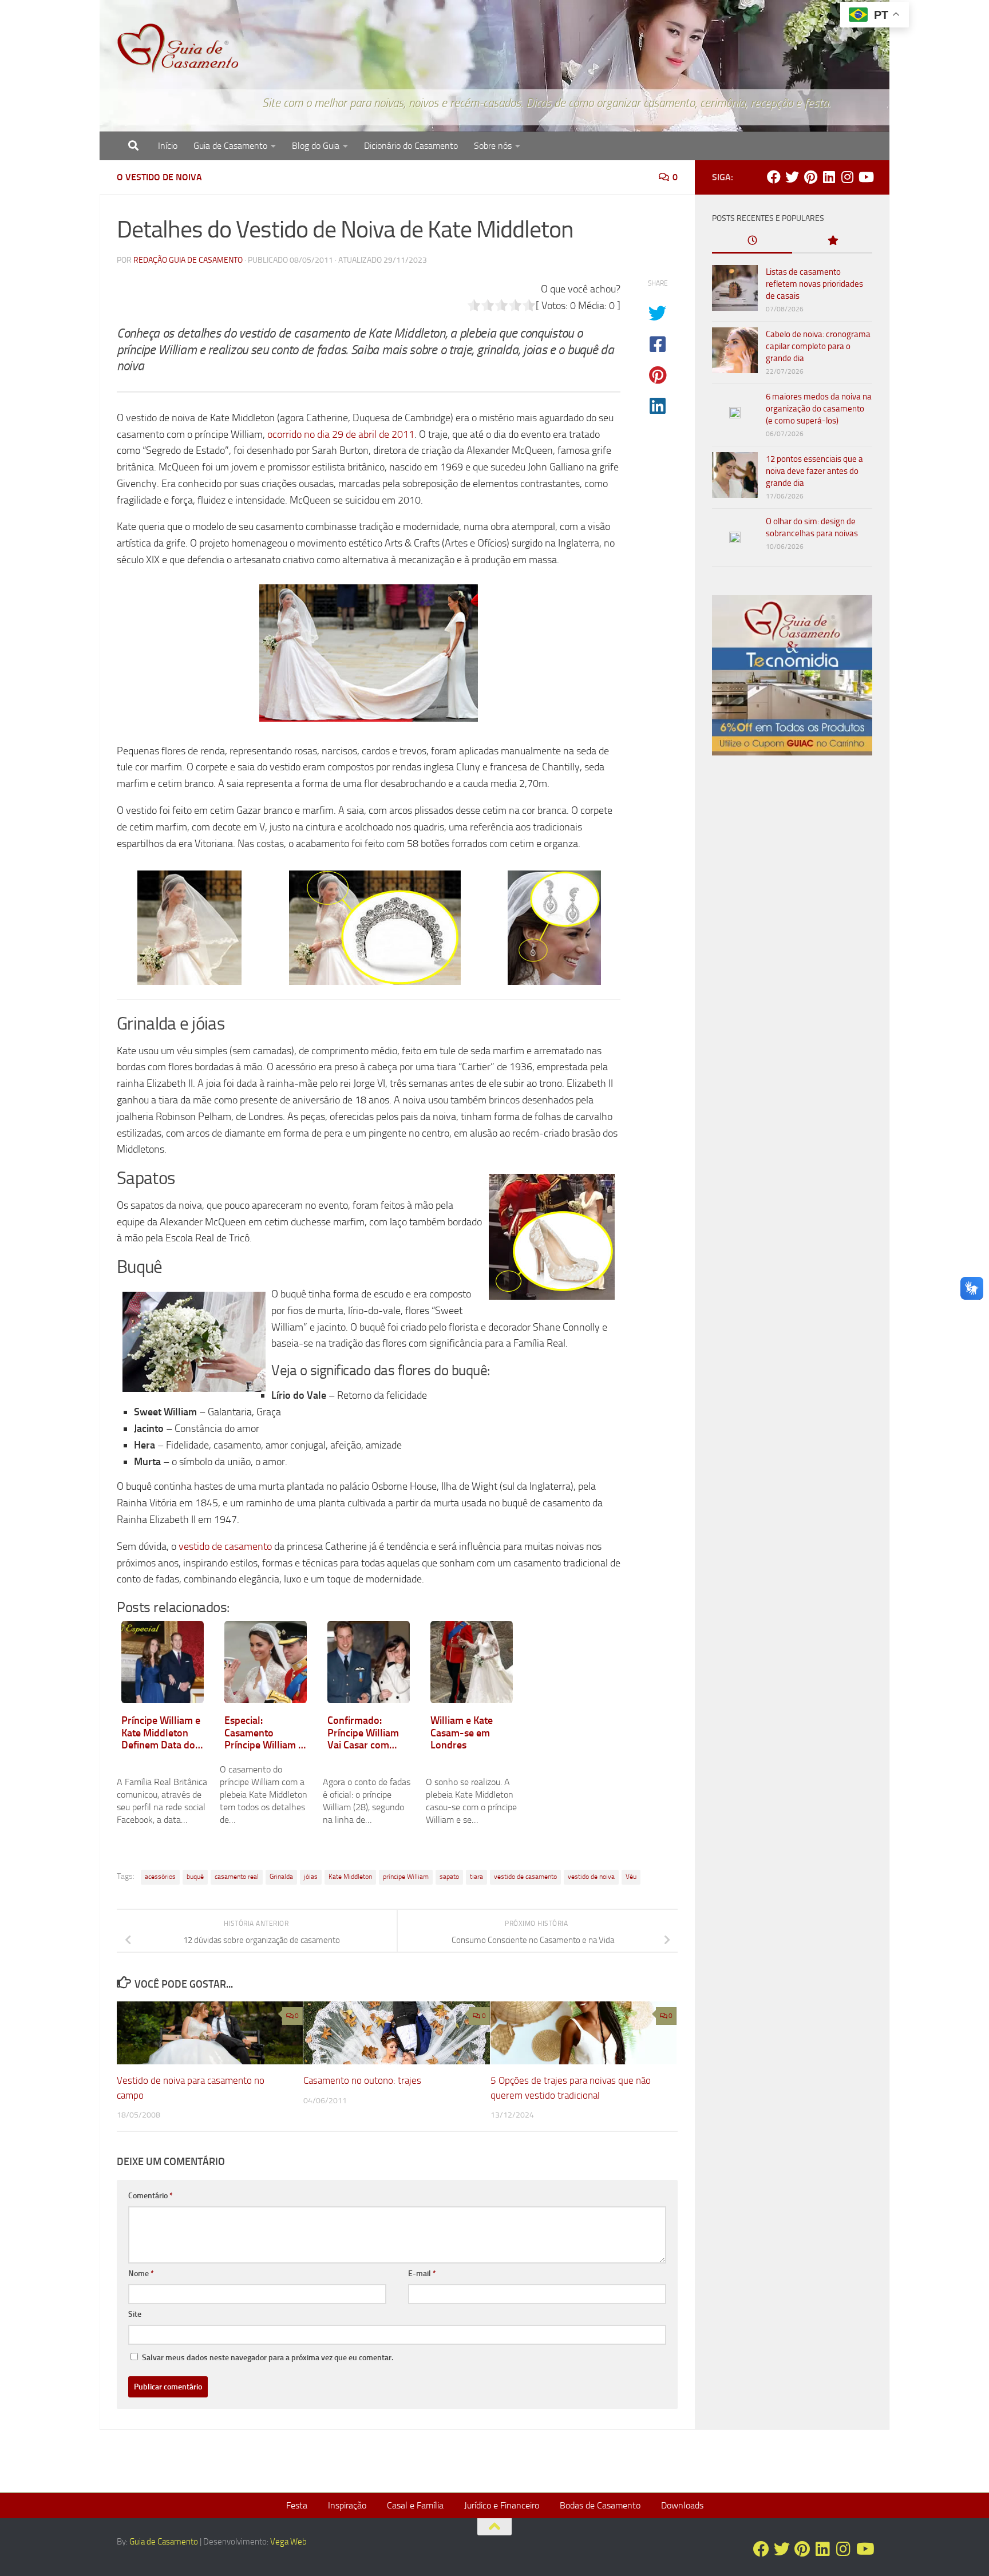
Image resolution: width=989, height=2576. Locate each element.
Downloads (682, 2505)
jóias (311, 1877)
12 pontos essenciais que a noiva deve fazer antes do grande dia (814, 471)
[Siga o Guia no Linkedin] (829, 177)
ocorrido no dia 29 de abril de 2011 (341, 434)
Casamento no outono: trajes (362, 2080)
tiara (476, 1877)
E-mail (422, 2274)
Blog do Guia (316, 146)
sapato (449, 1877)
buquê (195, 1877)
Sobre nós (493, 146)
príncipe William (406, 1877)
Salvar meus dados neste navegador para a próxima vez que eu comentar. (268, 2358)
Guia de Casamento (230, 146)
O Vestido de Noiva (159, 177)
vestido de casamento (225, 1546)
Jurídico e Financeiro (502, 2505)
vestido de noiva (591, 1877)
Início (168, 146)
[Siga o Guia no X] (792, 177)
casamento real (237, 1877)
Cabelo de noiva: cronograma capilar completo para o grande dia (818, 346)
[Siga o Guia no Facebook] (774, 177)
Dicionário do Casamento (411, 146)
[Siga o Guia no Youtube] (865, 177)
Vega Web (288, 2542)
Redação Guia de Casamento (188, 260)
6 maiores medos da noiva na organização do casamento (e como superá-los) (819, 409)
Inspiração (347, 2505)
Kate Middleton (350, 1877)
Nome (141, 2274)
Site (135, 2314)
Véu (631, 1877)
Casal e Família (415, 2505)
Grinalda (281, 1877)
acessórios (160, 1877)
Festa (297, 2505)
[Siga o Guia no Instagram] (847, 177)
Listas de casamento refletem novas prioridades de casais (814, 284)
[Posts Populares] (832, 241)
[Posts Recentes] (752, 241)
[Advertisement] (792, 960)
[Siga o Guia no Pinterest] (810, 177)
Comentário (151, 2196)
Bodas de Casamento (600, 2505)
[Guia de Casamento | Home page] (178, 49)
